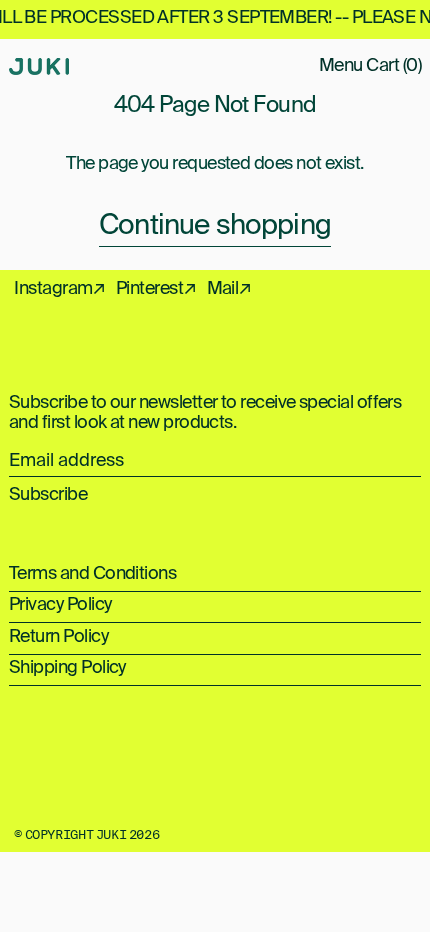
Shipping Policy (67, 668)
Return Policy (58, 637)
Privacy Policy (60, 605)
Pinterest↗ (156, 289)
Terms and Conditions (92, 574)
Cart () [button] (393, 66)
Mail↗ (229, 289)
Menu (341, 66)
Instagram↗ (60, 289)
